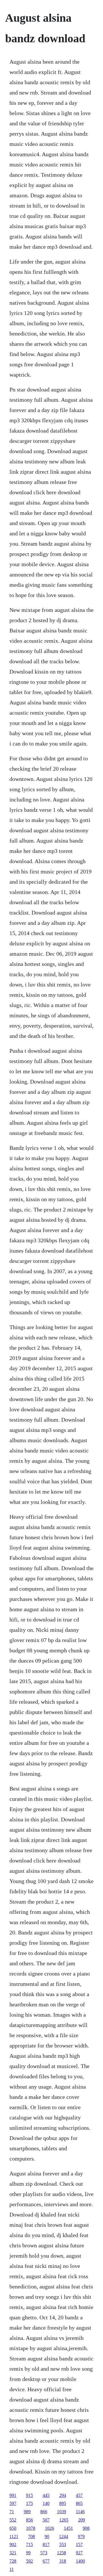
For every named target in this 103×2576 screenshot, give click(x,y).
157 (79, 2544)
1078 (31, 2528)
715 (29, 2544)
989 (27, 2512)
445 (46, 2495)
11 (12, 2569)
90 (47, 2536)
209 (82, 2520)
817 (46, 2544)
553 (63, 2544)
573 (44, 2553)
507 (46, 2520)
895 (63, 2503)
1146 (80, 2512)
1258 (62, 2553)
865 (79, 2503)
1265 (64, 2520)
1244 (64, 2536)
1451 (68, 2528)
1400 (80, 2561)
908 (86, 2528)
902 (13, 2544)
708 (31, 2536)
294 (63, 2495)
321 (13, 2553)
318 (63, 2561)
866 (44, 2512)
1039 (62, 2512)
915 (29, 2495)
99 (28, 2553)
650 (13, 2528)
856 (29, 2520)
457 (79, 2495)
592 (29, 2561)
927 (79, 2553)
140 (46, 2503)
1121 (14, 2536)
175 (29, 2503)
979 (81, 2536)
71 (12, 2512)
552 (13, 2520)
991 (13, 2495)
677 (46, 2561)
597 (13, 2503)
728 (13, 2561)
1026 (49, 2528)
